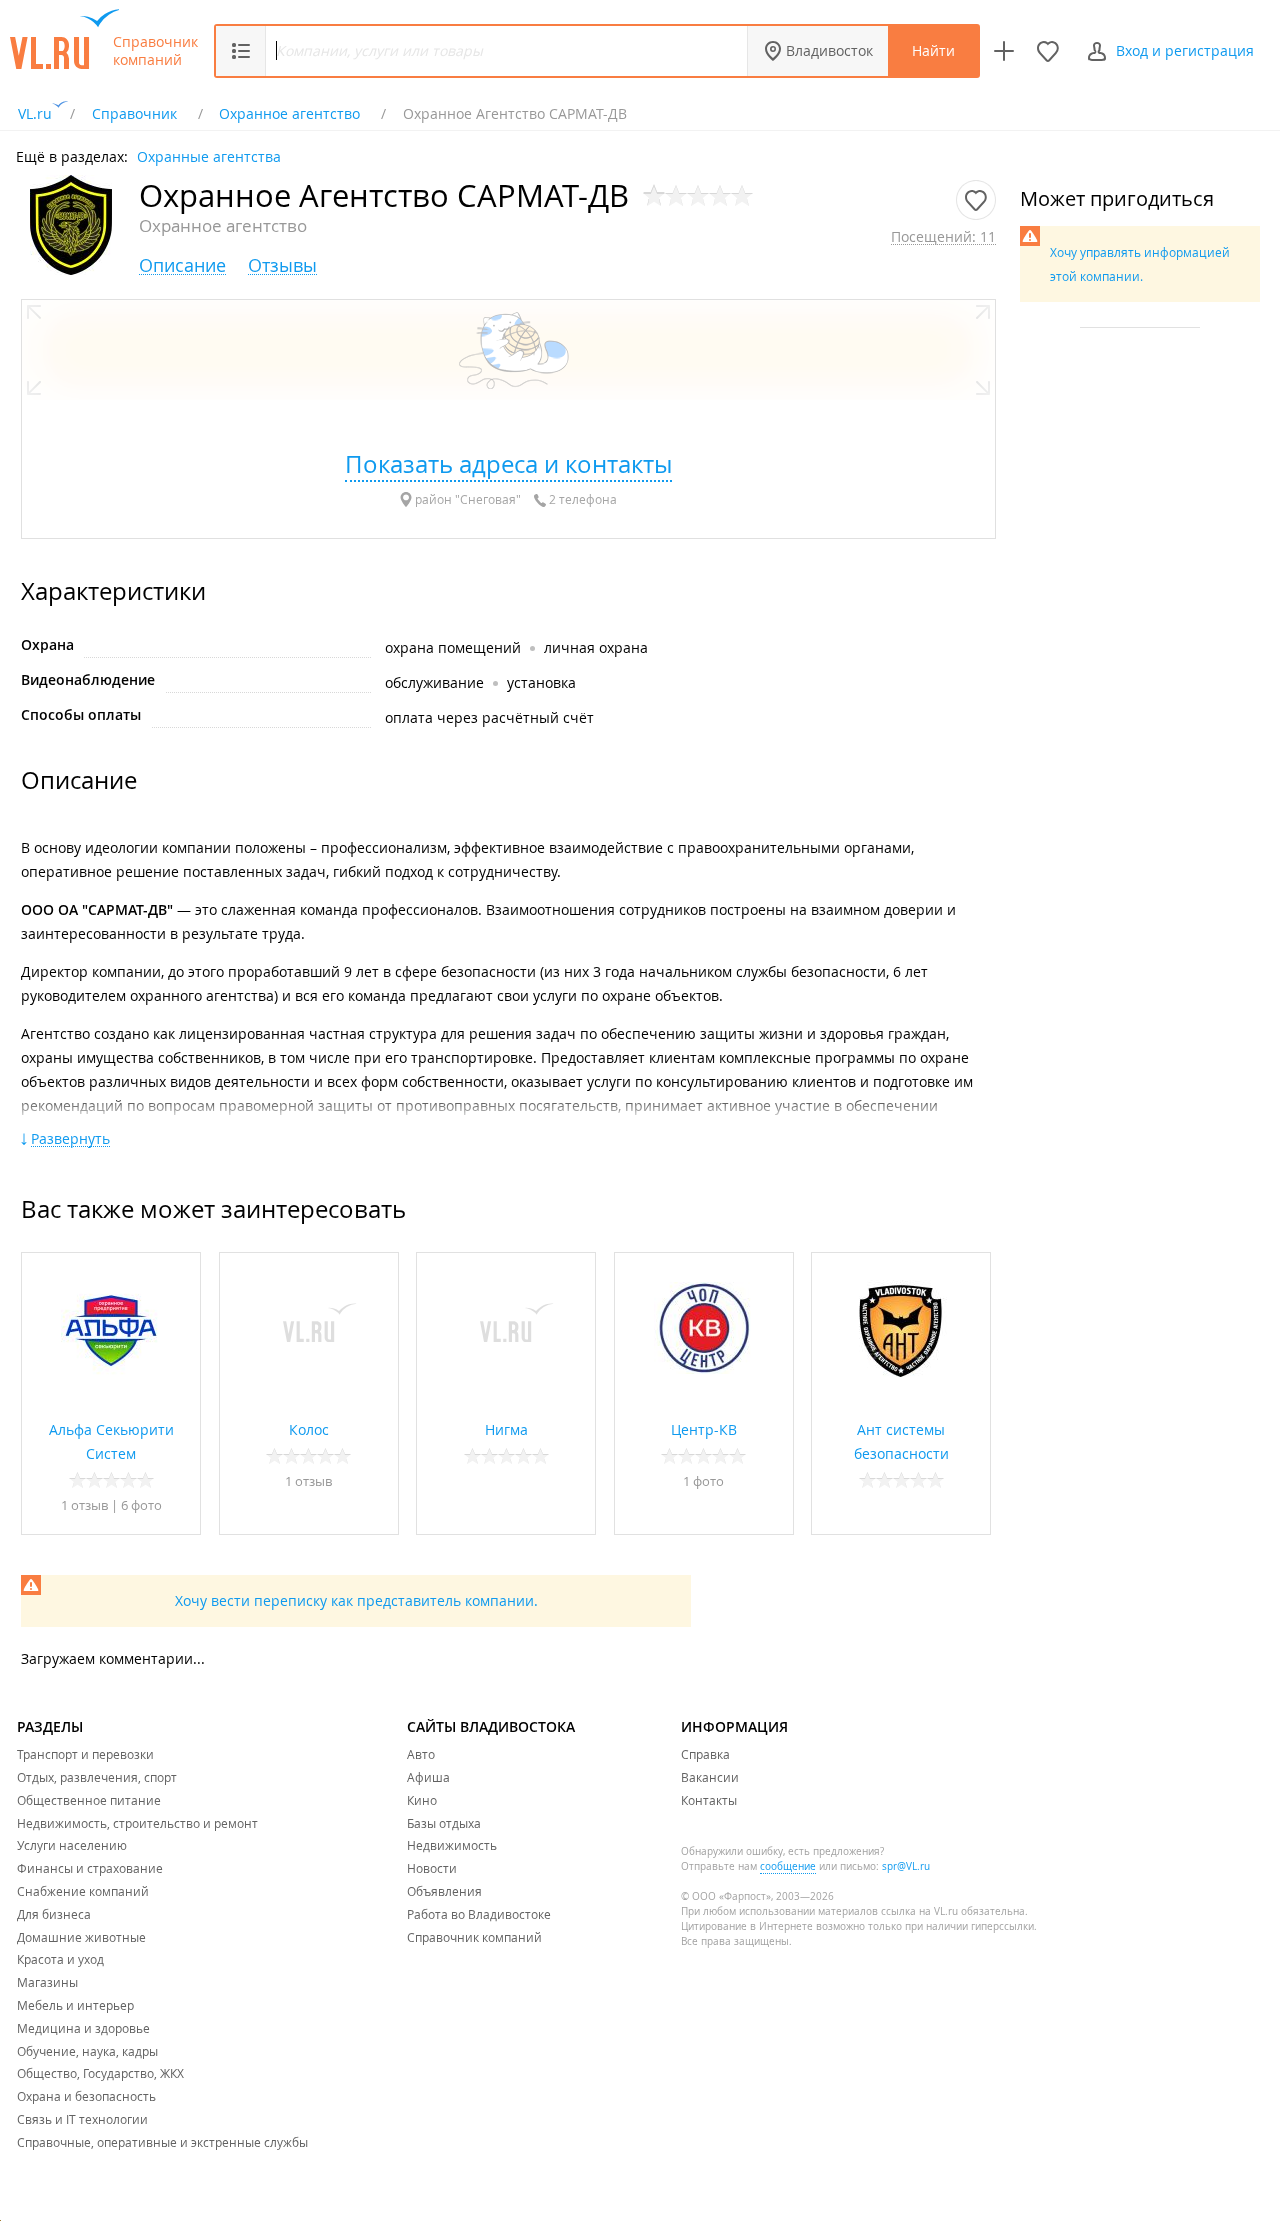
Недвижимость (452, 1845)
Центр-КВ (704, 1429)
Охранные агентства (209, 155)
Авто (421, 1754)
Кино (422, 1800)
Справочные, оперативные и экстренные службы (162, 2142)
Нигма (506, 1429)
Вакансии (710, 1777)
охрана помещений (453, 647)
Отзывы (282, 265)
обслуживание (434, 682)
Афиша (428, 1777)
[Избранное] (1048, 51)
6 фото (141, 1505)
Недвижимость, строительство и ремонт (137, 1823)
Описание (182, 265)
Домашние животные (81, 1937)
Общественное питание (89, 1800)
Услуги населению (72, 1845)
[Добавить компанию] (1004, 51)
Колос (309, 1429)
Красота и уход (60, 1959)
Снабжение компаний (83, 1891)
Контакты (709, 1800)
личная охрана (596, 647)
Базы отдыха (444, 1823)
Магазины (47, 1982)
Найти (933, 50)
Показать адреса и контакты (508, 464)
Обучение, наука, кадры (87, 2051)
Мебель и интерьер (75, 2005)
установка (541, 682)
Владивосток (829, 50)
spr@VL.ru (906, 1866)
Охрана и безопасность (86, 2096)
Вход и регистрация (1185, 50)
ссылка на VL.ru (919, 1911)
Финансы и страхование (90, 1868)
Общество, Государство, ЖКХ (100, 2073)
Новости (432, 1868)
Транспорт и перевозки (85, 1754)
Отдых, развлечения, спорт (97, 1777)
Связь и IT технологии (82, 2119)
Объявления (444, 1891)
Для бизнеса (54, 1914)
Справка (705, 1754)
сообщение (788, 1866)
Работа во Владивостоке (479, 1914)
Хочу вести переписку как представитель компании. (356, 1600)
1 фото (703, 1481)
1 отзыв (86, 1505)
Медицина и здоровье (83, 2028)
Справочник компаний (155, 51)
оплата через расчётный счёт (489, 717)
